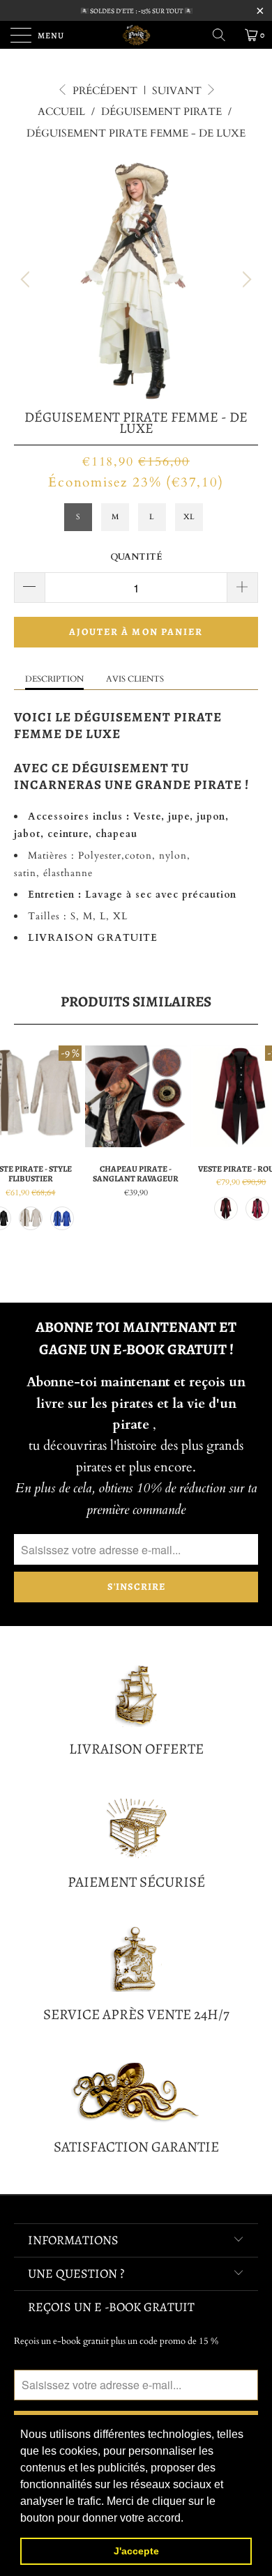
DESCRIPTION (54, 679)
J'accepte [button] (136, 2551)
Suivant (178, 91)
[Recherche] (224, 35)
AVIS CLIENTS (135, 679)
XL (189, 517)
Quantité (136, 557)
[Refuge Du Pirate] (136, 35)
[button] (188, 2519)
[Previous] (27, 279)
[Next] (245, 279)
